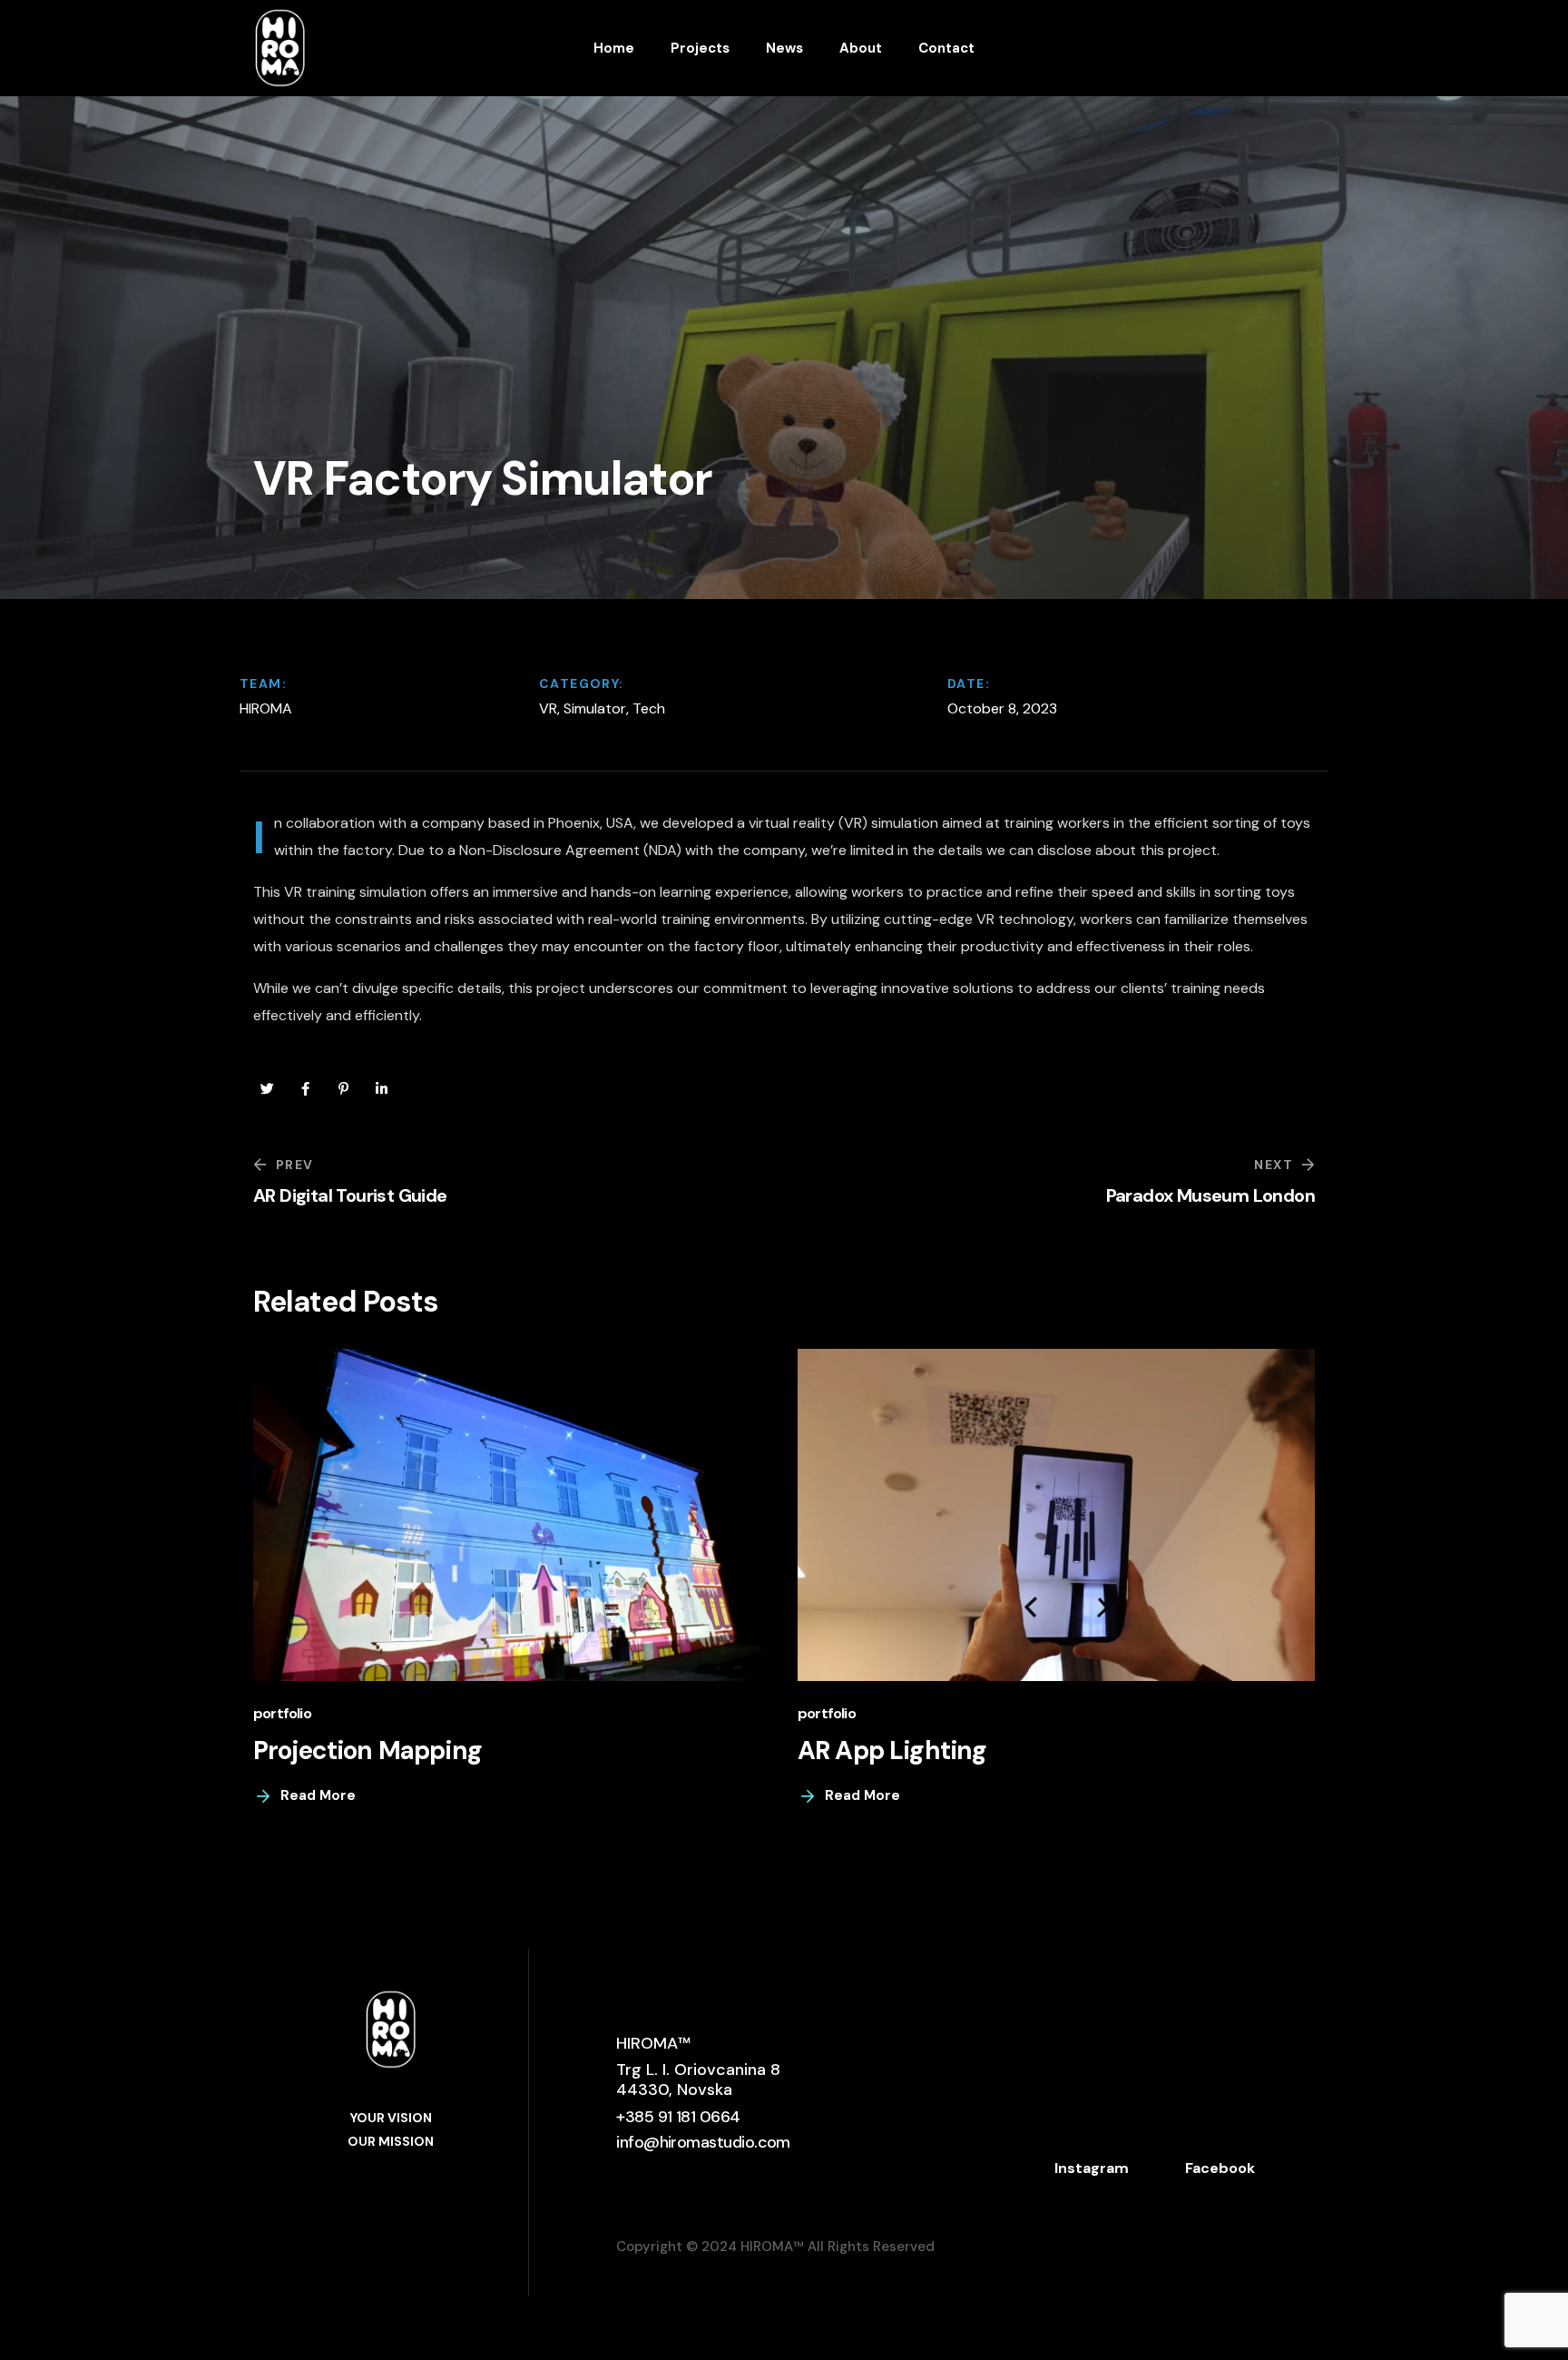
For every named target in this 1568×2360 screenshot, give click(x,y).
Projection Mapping (367, 1750)
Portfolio (282, 1713)
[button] (678, 2117)
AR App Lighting (892, 1750)
